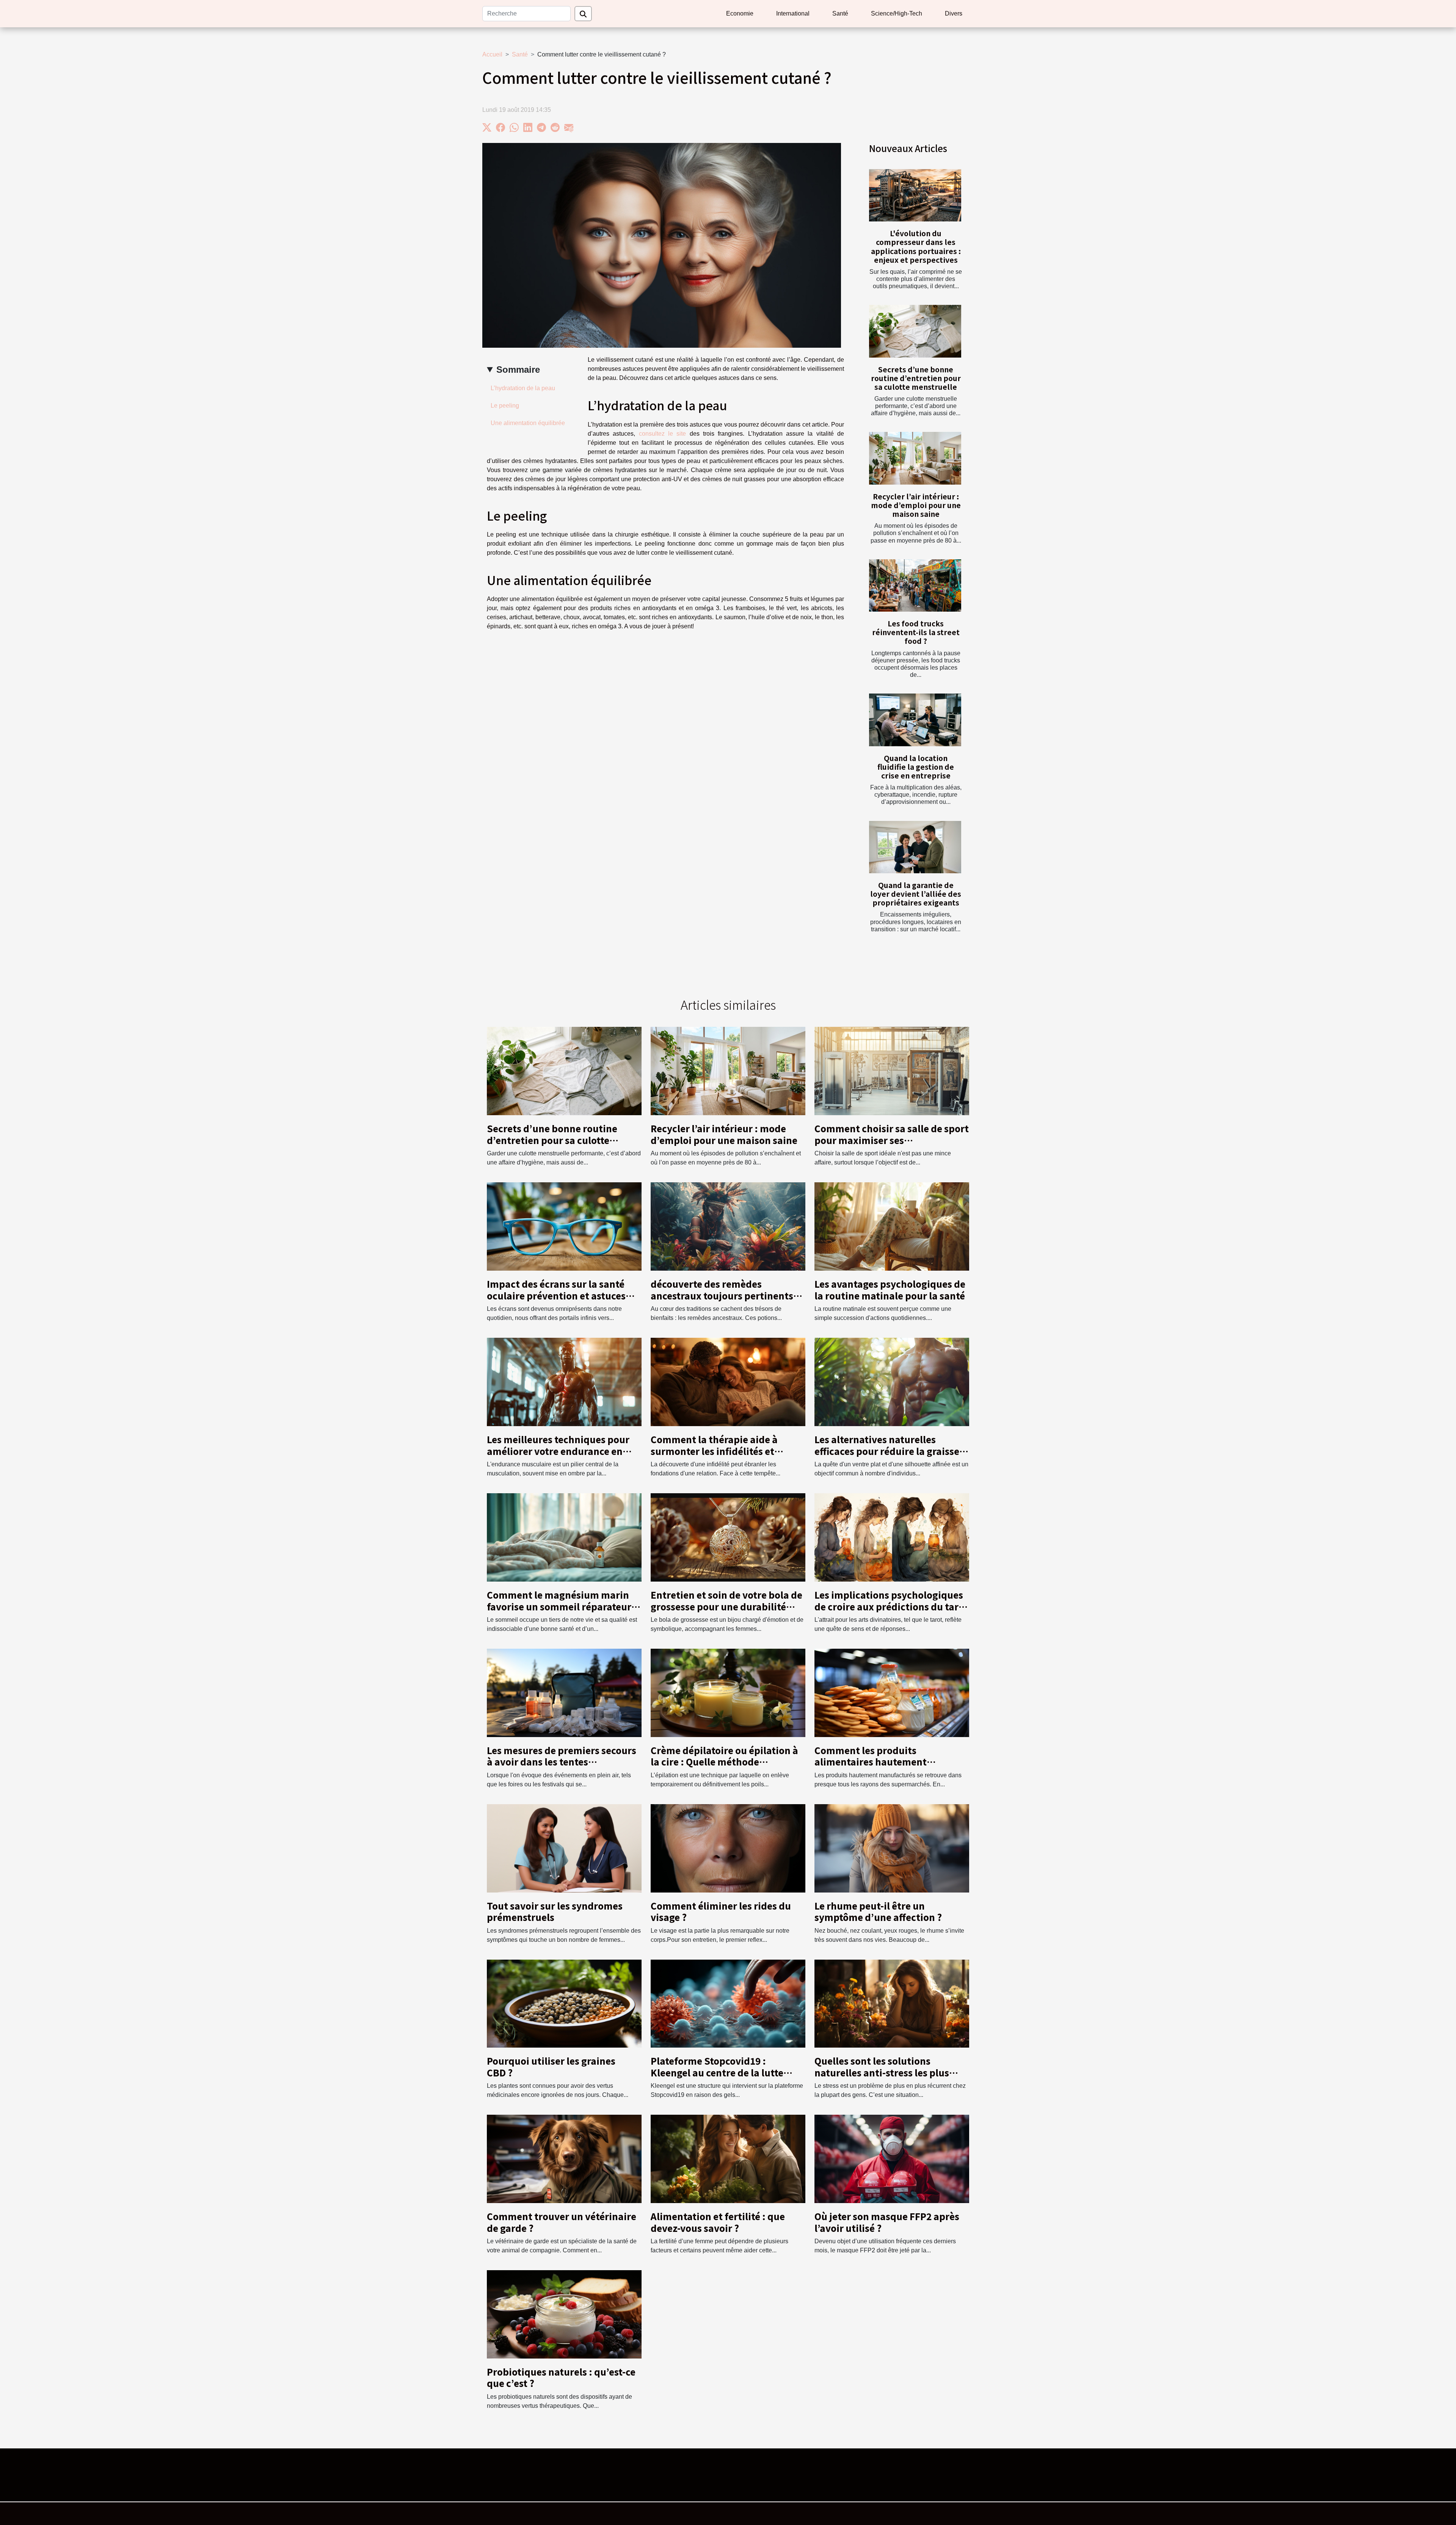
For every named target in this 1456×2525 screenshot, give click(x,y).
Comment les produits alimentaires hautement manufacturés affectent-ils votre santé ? (889, 1767)
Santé (840, 13)
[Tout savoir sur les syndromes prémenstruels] (564, 1848)
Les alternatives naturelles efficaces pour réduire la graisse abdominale (887, 1451)
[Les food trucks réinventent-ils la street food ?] (915, 586)
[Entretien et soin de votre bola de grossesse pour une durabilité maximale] (728, 1537)
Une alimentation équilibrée (528, 423)
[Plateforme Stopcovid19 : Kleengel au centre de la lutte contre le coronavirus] (728, 2003)
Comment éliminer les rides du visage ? (721, 1911)
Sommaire (518, 370)
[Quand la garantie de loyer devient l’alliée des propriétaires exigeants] (915, 847)
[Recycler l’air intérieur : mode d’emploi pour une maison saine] (915, 458)
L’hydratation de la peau (523, 388)
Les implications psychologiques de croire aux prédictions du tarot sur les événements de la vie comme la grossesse (891, 1612)
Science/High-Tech (897, 13)
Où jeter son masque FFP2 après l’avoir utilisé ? (887, 2222)
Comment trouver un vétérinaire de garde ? (562, 2222)
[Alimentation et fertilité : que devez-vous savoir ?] (728, 2159)
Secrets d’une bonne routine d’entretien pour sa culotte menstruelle (916, 378)
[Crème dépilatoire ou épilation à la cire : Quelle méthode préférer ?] (728, 1692)
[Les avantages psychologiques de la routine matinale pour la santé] (892, 1226)
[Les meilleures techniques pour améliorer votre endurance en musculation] (564, 1382)
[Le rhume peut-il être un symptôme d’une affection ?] (892, 1848)
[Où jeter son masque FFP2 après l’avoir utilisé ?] (892, 2159)
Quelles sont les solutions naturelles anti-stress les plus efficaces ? (882, 2072)
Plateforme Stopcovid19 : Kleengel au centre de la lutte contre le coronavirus (717, 2072)
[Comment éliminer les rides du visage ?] (728, 1848)
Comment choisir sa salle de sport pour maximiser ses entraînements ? (892, 1140)
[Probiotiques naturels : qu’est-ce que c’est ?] (564, 2314)
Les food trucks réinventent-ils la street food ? (916, 632)
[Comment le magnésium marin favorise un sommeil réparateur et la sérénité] (564, 1537)
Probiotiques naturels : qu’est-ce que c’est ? (561, 2377)
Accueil (492, 54)
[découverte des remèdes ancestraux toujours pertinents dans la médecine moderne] (728, 1226)
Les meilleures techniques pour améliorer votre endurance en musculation (558, 1451)
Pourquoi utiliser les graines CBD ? (551, 2066)
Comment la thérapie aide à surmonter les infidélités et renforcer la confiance (714, 1451)
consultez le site (663, 434)
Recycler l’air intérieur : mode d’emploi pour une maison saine (916, 505)
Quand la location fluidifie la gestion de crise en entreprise (916, 767)
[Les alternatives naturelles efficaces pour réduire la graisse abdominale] (892, 1382)
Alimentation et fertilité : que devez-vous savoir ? (718, 2222)
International (793, 13)
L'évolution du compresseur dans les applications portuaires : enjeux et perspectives (916, 246)
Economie (740, 13)
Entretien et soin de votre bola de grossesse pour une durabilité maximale (726, 1606)
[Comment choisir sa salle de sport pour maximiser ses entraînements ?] (892, 1071)
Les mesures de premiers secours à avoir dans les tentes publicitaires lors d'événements (562, 1762)
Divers (954, 13)
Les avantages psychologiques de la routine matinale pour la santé (890, 1289)
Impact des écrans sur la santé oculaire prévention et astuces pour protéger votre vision (556, 1295)
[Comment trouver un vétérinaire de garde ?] (564, 2159)
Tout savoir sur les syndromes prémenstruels (555, 1911)
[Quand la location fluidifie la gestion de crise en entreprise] (915, 720)
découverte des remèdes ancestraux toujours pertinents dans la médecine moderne (722, 1295)
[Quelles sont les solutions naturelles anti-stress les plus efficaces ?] (892, 2003)
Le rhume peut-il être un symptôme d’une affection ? (878, 1911)
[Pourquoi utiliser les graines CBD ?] (564, 2003)
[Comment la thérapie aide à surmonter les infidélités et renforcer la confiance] (728, 1382)
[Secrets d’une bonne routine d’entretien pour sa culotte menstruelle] (915, 331)
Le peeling (505, 406)
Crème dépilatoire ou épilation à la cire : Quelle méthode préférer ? (724, 1762)
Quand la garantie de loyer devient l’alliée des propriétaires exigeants (916, 894)
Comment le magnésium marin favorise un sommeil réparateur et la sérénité (559, 1606)
